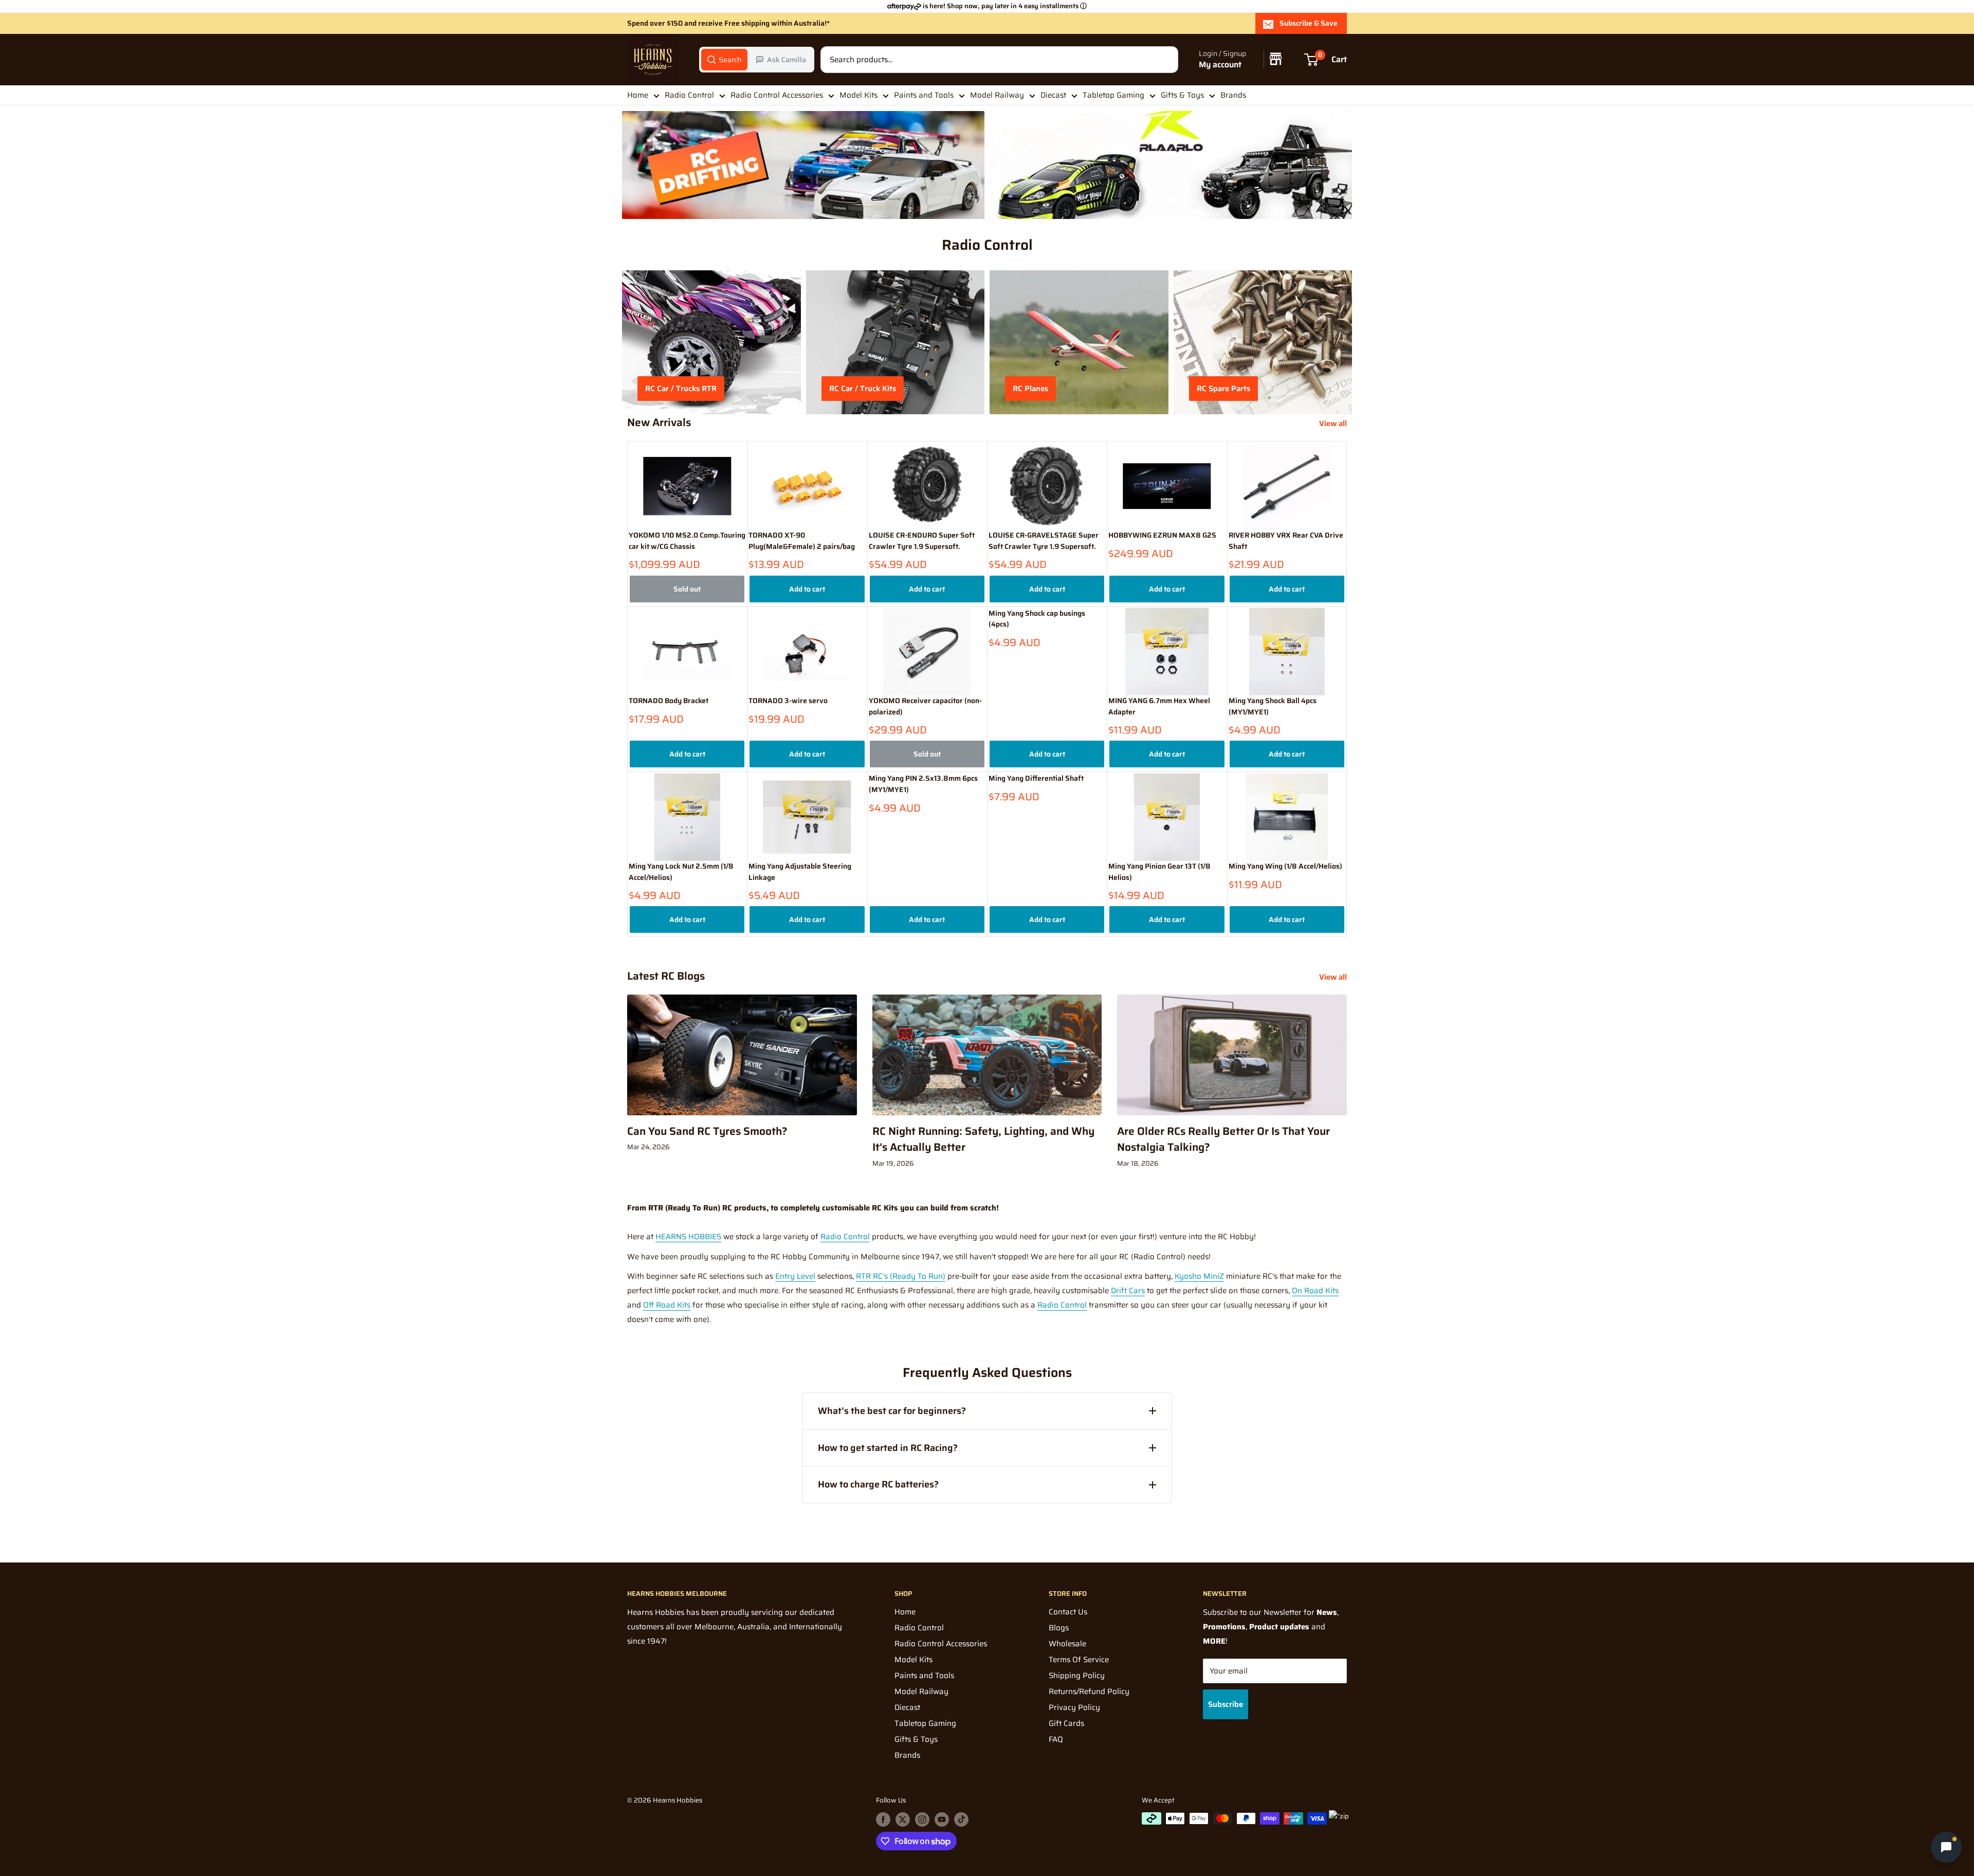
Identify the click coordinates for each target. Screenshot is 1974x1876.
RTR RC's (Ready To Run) (901, 1276)
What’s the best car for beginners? (892, 1411)
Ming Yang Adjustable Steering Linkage (800, 872)
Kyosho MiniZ (1199, 1276)
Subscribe (1226, 1704)
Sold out (687, 589)
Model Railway (997, 95)
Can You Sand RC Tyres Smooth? (707, 1131)
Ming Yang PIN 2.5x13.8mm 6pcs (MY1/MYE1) (923, 784)
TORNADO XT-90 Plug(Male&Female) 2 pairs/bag (802, 541)
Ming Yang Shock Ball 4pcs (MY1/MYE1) (1273, 706)
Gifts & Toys (1182, 95)
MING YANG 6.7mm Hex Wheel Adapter (1159, 706)
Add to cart (807, 589)
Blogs (1059, 1628)
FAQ (1056, 1739)
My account (1220, 65)
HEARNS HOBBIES (688, 1237)
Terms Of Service (1079, 1660)
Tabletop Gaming (1113, 95)
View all (1334, 424)
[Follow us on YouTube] (942, 1819)
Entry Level (795, 1276)
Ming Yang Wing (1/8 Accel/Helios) (1285, 866)
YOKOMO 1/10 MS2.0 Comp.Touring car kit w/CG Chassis (687, 541)
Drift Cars (1128, 1291)
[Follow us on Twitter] (903, 1819)
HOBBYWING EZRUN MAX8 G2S (1162, 535)
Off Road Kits (667, 1305)
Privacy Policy (1074, 1707)
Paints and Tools (924, 95)
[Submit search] (1165, 60)
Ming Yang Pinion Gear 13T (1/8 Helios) (1159, 872)
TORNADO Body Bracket (669, 701)
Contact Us (1068, 1612)
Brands (1233, 95)
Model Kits (858, 95)
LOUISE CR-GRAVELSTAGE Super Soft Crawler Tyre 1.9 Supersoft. (1044, 541)
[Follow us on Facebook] (883, 1819)
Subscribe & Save (1309, 23)
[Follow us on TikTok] (961, 1819)
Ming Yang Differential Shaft (1036, 778)
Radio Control (689, 95)
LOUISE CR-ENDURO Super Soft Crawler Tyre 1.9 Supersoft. (922, 541)
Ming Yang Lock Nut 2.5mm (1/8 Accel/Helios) (681, 872)
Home (638, 95)
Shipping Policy (1077, 1676)
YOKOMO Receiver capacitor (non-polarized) (925, 706)
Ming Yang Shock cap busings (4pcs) (1037, 619)
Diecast (1053, 95)
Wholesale (1067, 1644)
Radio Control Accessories (777, 95)
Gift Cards (1066, 1723)
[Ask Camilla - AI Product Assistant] (1946, 1848)
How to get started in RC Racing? (888, 1448)
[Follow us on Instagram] (922, 1819)
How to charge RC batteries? (878, 1484)
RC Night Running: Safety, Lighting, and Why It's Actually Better (983, 1139)
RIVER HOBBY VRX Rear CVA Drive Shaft (1286, 541)
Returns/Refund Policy (1089, 1691)
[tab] (724, 60)
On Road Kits (1315, 1291)
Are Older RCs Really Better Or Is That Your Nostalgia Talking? (1223, 1139)
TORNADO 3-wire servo (788, 701)
